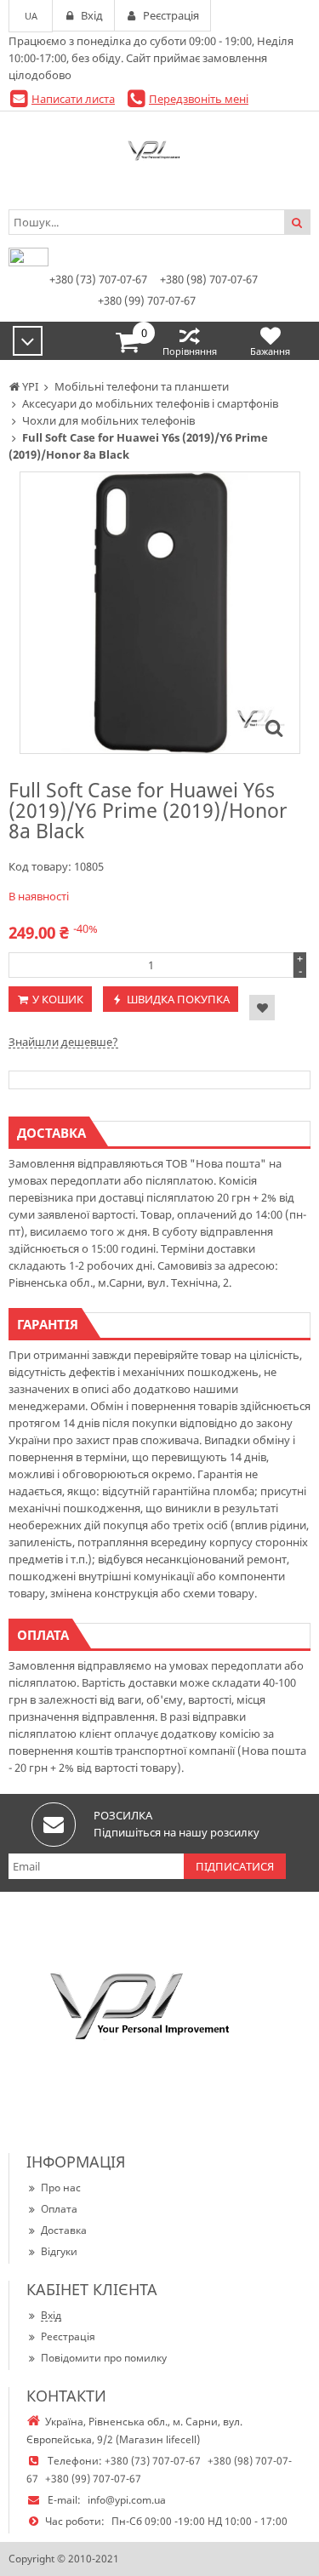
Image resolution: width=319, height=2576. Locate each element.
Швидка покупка (178, 999)
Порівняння (190, 351)
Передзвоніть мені (199, 99)
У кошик (58, 999)
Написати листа (73, 99)
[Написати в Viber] (28, 262)
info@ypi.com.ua (127, 2500)
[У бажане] (262, 1008)
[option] (160, 613)
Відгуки (59, 2251)
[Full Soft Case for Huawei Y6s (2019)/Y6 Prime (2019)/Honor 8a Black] (274, 728)
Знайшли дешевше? (63, 1042)
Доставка (64, 2230)
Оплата (59, 2209)
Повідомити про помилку (104, 2358)
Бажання (270, 351)
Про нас (61, 2188)
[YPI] (159, 154)
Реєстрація (68, 2336)
